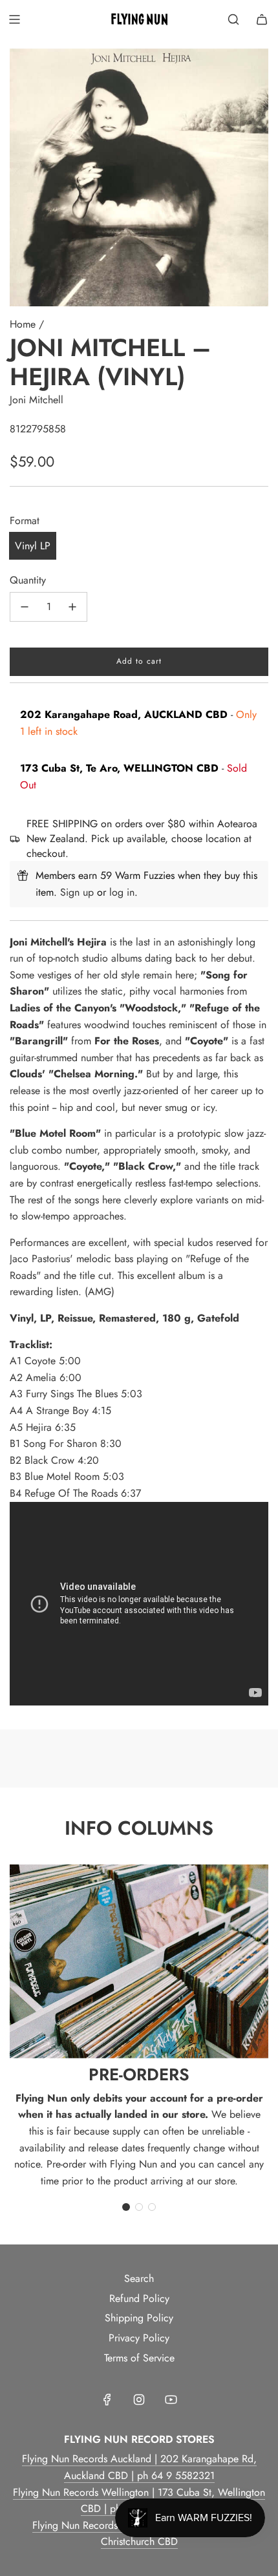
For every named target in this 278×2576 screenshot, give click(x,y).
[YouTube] (171, 2400)
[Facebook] (107, 2400)
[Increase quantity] (72, 607)
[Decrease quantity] (25, 607)
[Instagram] (139, 2400)
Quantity (28, 580)
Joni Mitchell (37, 400)
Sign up (77, 892)
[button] (126, 2207)
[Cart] (262, 19)
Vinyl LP (33, 546)
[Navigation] (14, 19)
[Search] (233, 19)
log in (122, 892)
